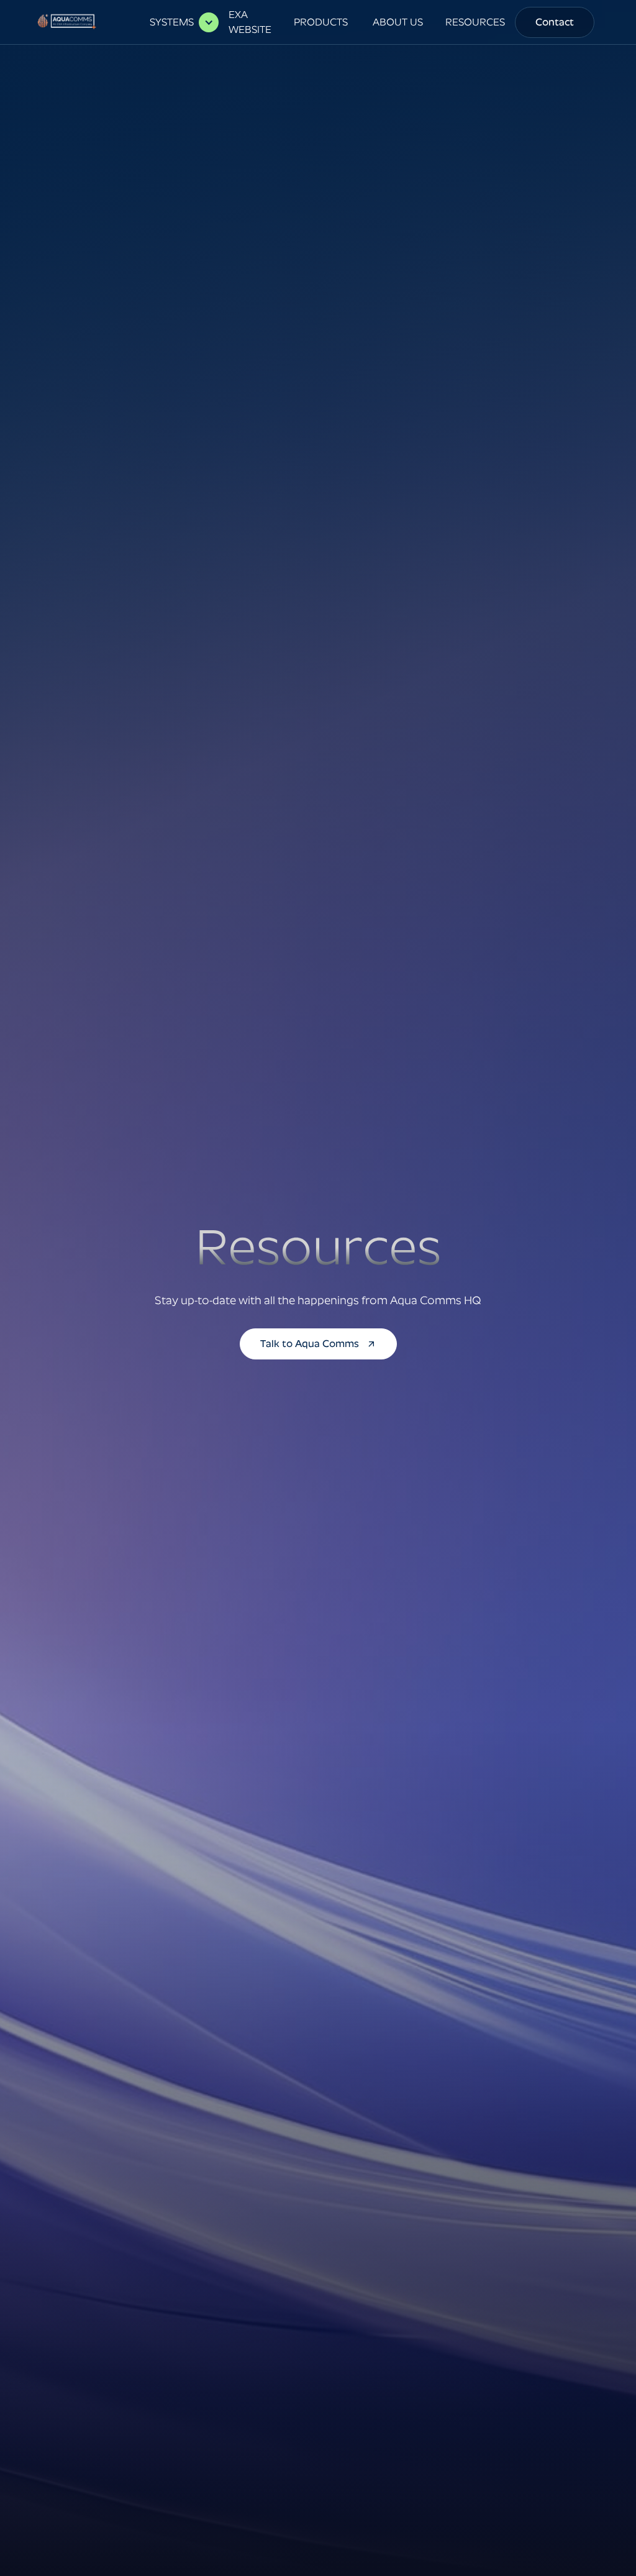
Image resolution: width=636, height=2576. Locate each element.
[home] (69, 22)
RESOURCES (475, 22)
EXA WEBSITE (250, 22)
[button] (178, 22)
